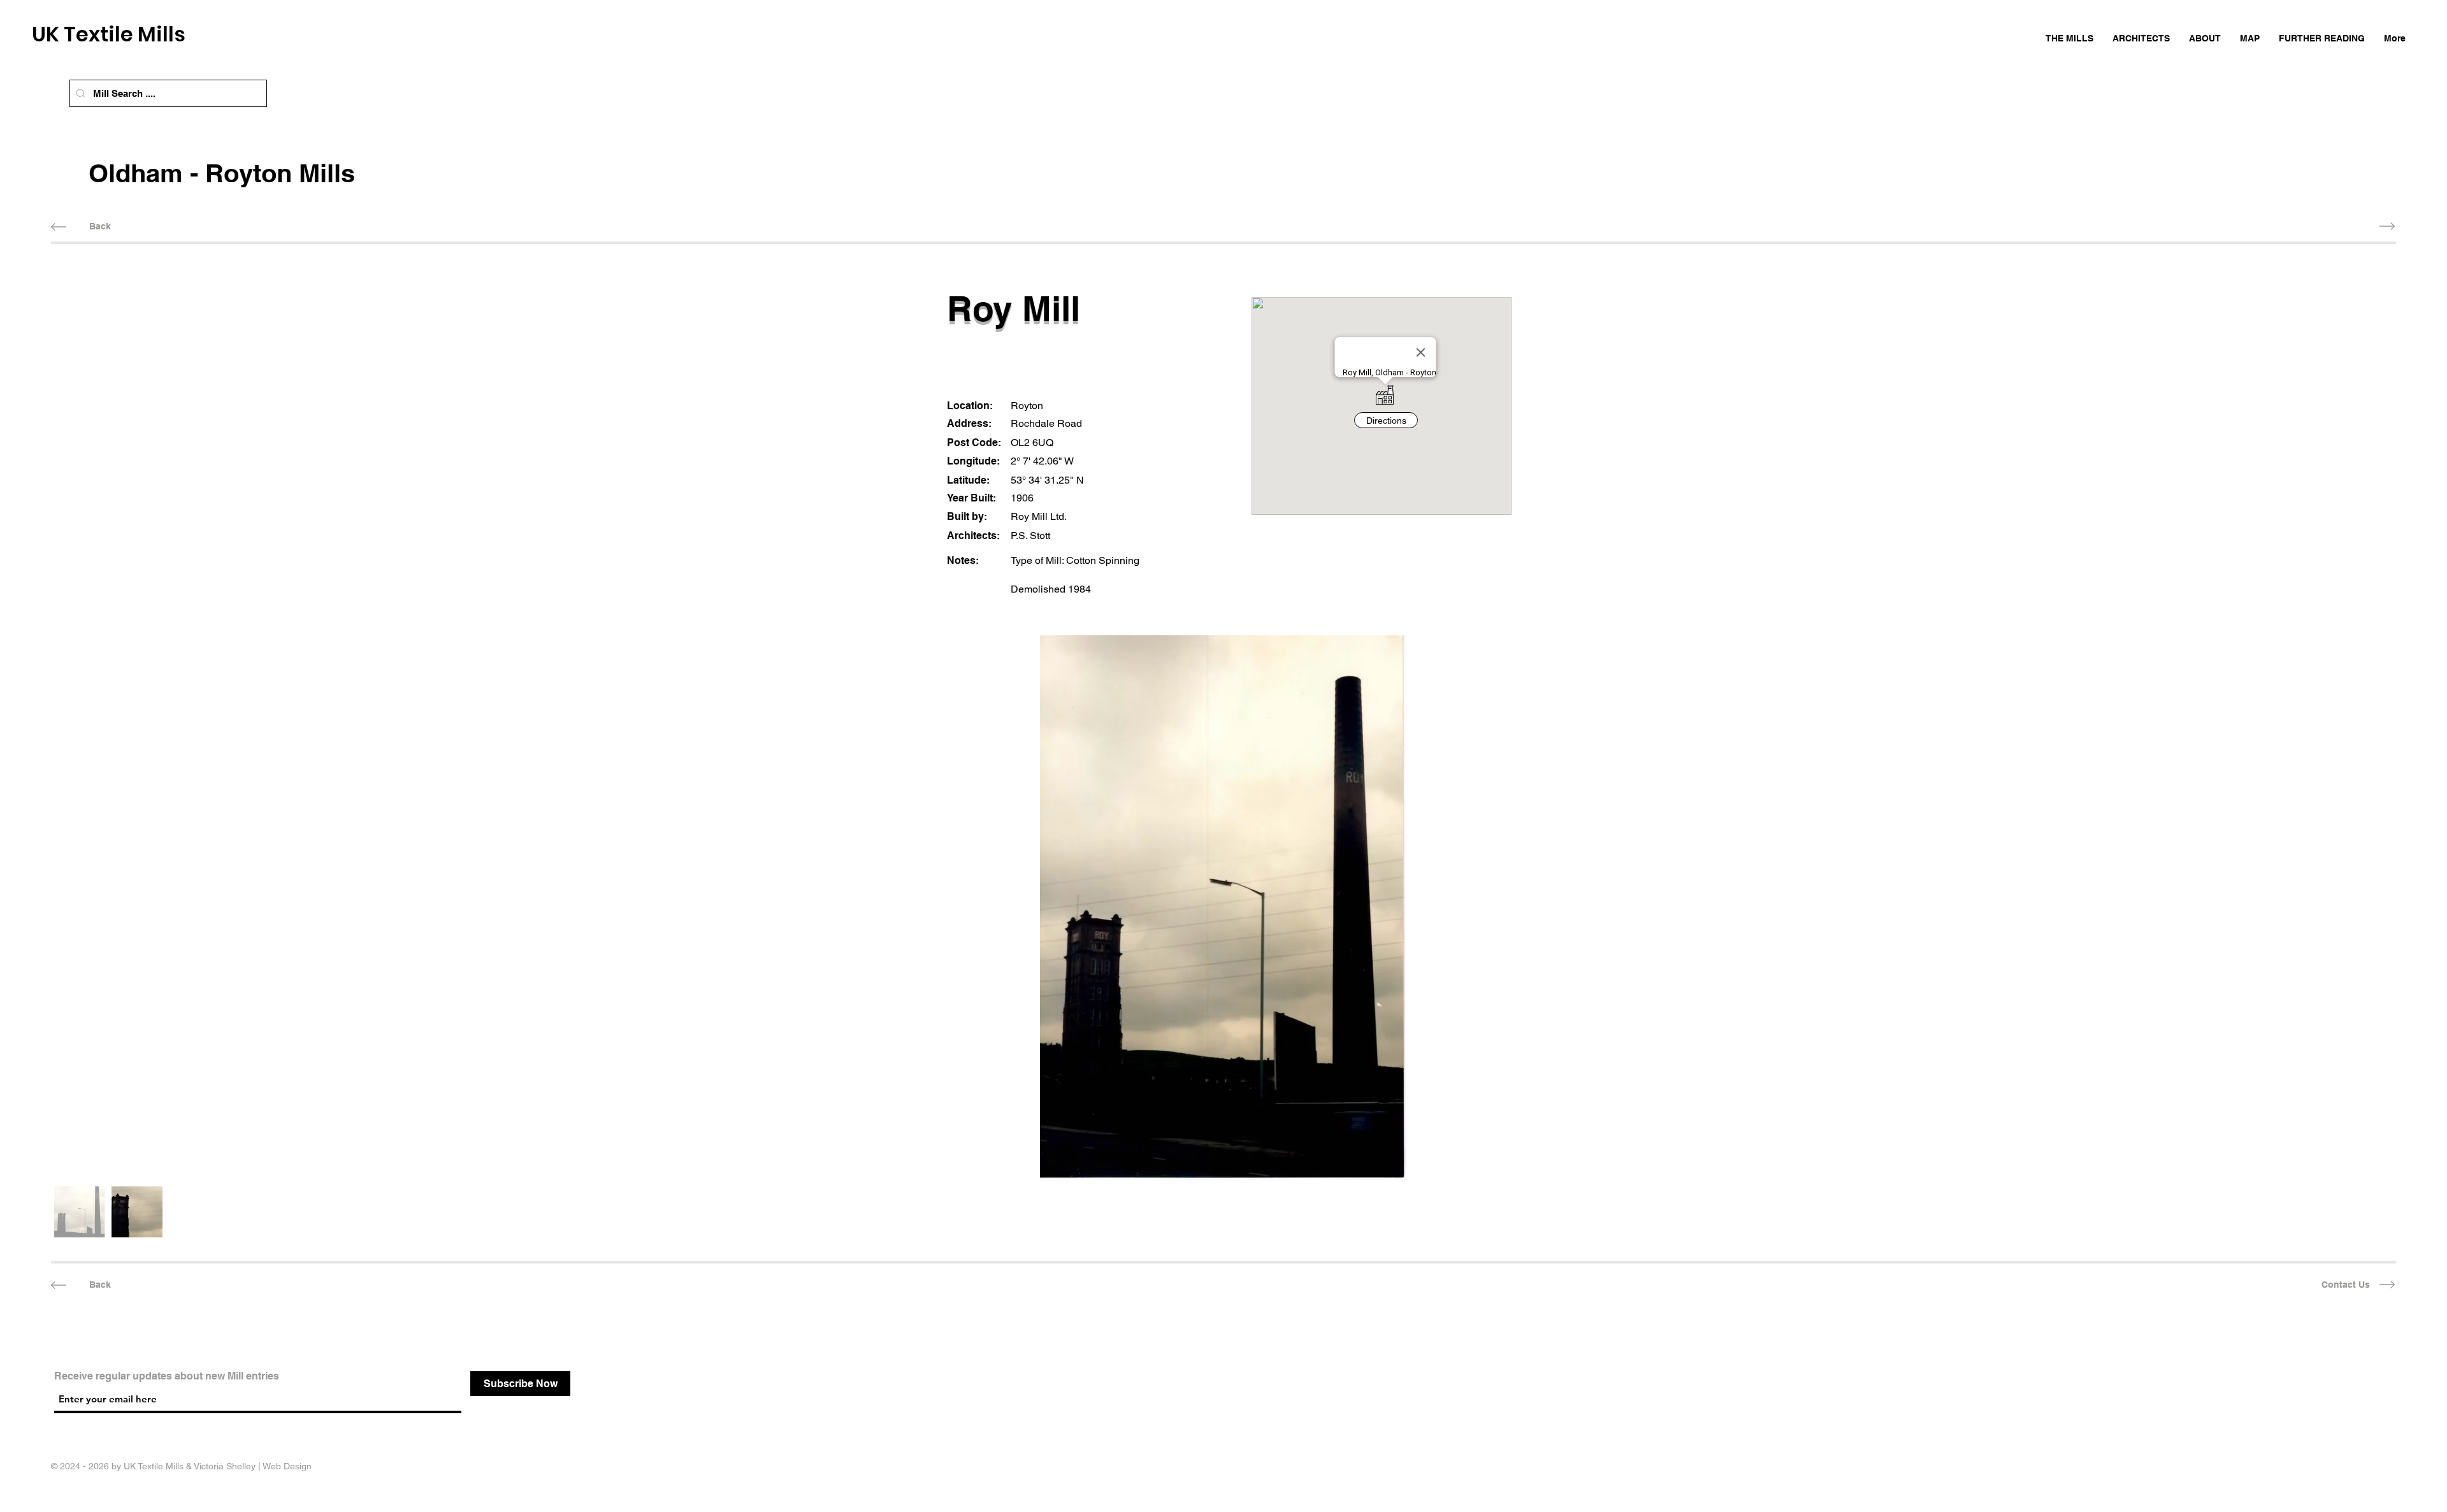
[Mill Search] (81, 93)
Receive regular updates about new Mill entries (167, 1376)
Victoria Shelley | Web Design (253, 1466)
